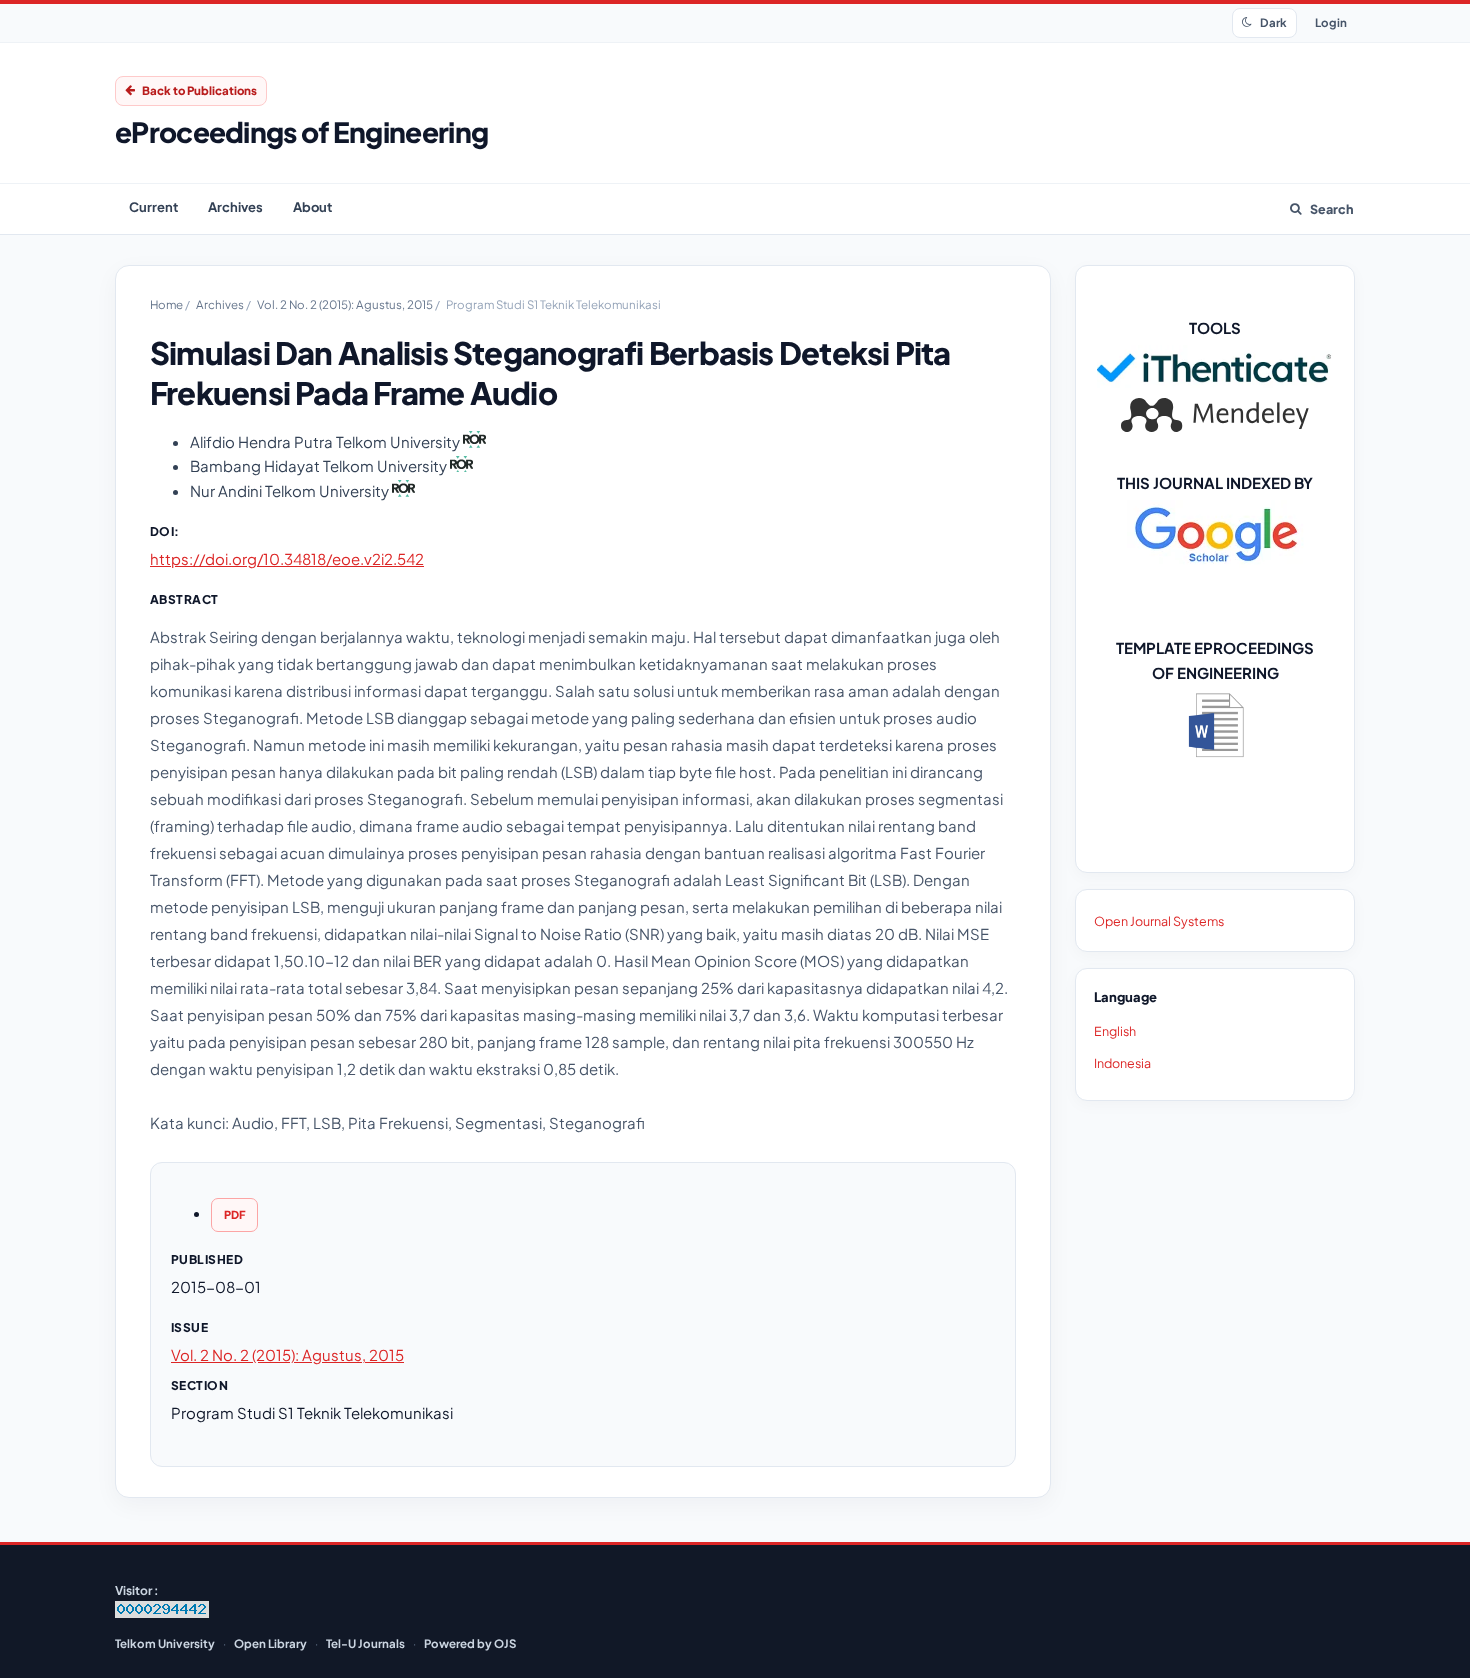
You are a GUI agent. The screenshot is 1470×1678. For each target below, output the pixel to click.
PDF (234, 1214)
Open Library (270, 1643)
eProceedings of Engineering (301, 131)
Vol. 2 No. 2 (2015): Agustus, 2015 (346, 304)
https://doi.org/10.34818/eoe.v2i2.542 (287, 558)
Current (153, 207)
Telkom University (165, 1643)
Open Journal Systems (1159, 921)
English (1115, 1031)
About (312, 207)
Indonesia (1122, 1063)
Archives (235, 207)
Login (1331, 22)
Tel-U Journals (365, 1643)
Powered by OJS (470, 1643)
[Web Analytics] (162, 1613)
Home (167, 304)
